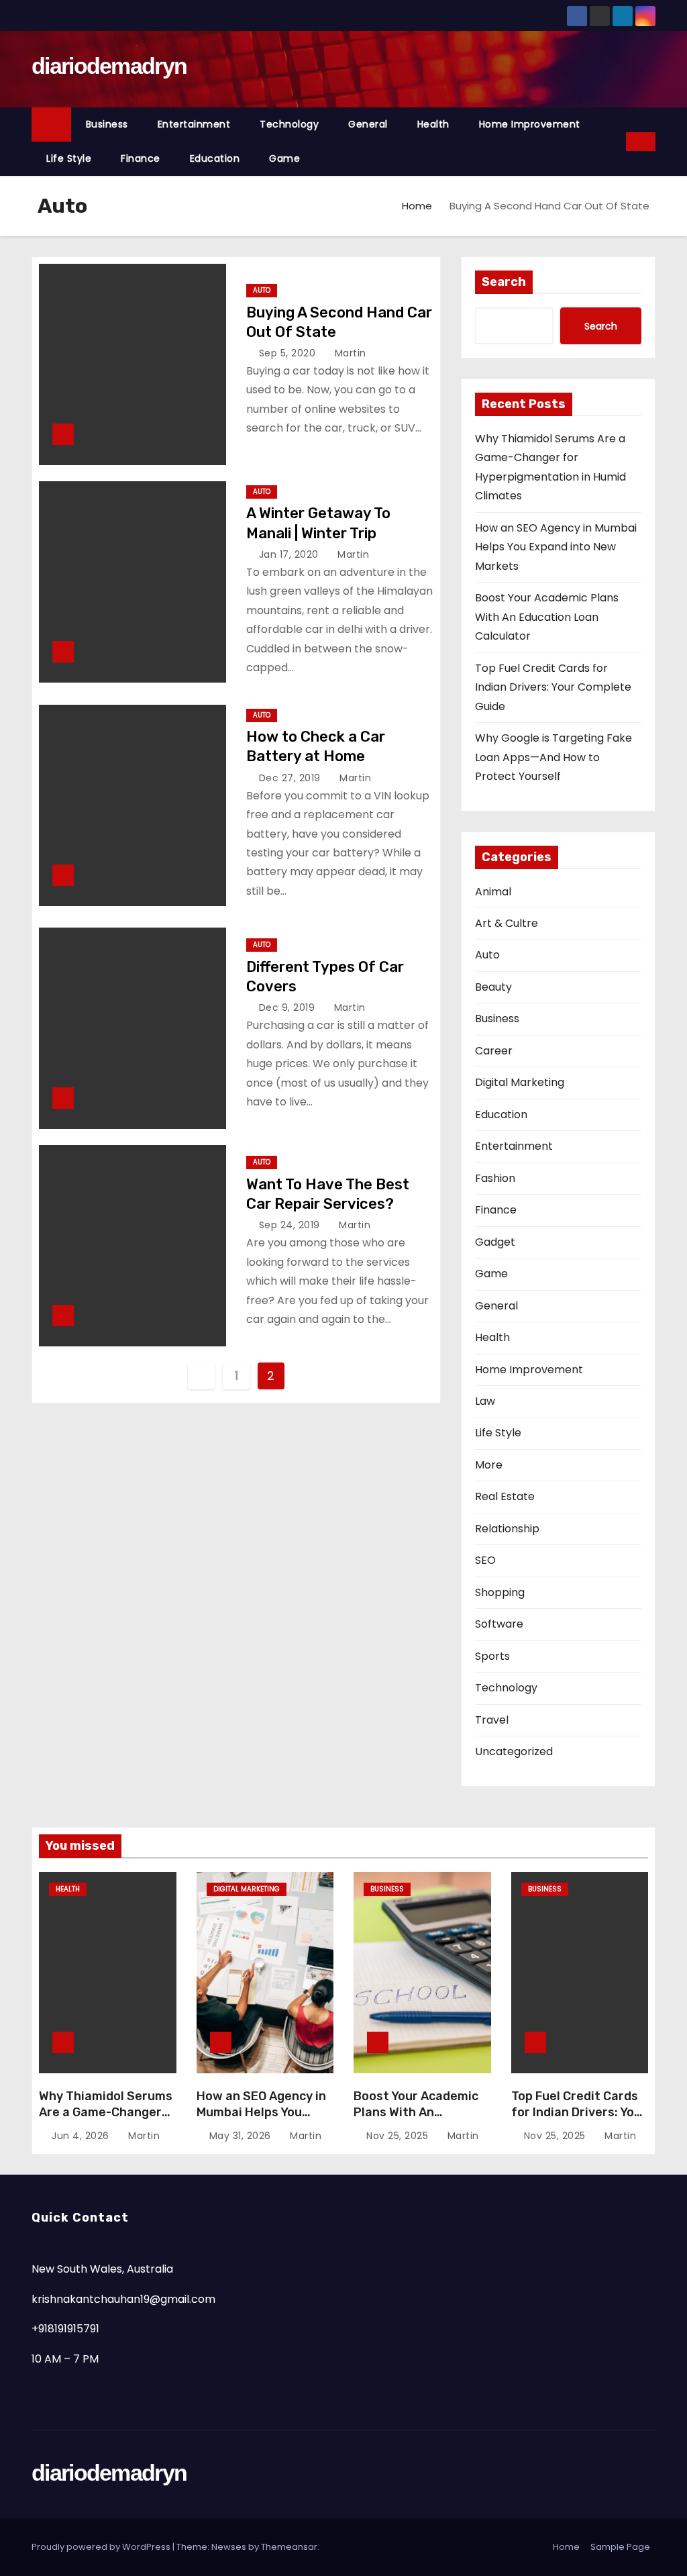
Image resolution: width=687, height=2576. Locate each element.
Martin (349, 353)
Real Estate (505, 1496)
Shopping (500, 1592)
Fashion (495, 1178)
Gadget (495, 1242)
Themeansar (289, 2547)
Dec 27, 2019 (292, 778)
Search (504, 282)
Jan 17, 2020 (290, 554)
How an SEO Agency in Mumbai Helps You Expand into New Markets (556, 547)
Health (433, 124)
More (489, 1465)
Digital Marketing (520, 1082)
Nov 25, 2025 (399, 2136)
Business (107, 124)
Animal (493, 892)
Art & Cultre (507, 923)
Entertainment (194, 124)
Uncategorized (514, 1751)
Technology (289, 124)
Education (215, 158)
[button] (617, 141)
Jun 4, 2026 (82, 2136)
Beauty (493, 987)
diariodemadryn (109, 66)
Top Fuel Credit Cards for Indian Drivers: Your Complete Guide (553, 687)
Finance (141, 158)
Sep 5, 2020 (289, 353)
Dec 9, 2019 (288, 1007)
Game (284, 158)
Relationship (507, 1529)
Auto (262, 290)
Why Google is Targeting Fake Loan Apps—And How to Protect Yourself (553, 757)
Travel (492, 1720)
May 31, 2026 (242, 2136)
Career (494, 1051)
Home (417, 206)
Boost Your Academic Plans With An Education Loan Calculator (547, 617)
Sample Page (620, 2547)
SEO (485, 1560)
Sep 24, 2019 (291, 1225)
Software (499, 1624)
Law (485, 1401)
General (368, 124)
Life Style (69, 158)
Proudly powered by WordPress (102, 2547)
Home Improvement (530, 124)
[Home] (51, 125)
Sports (492, 1656)
